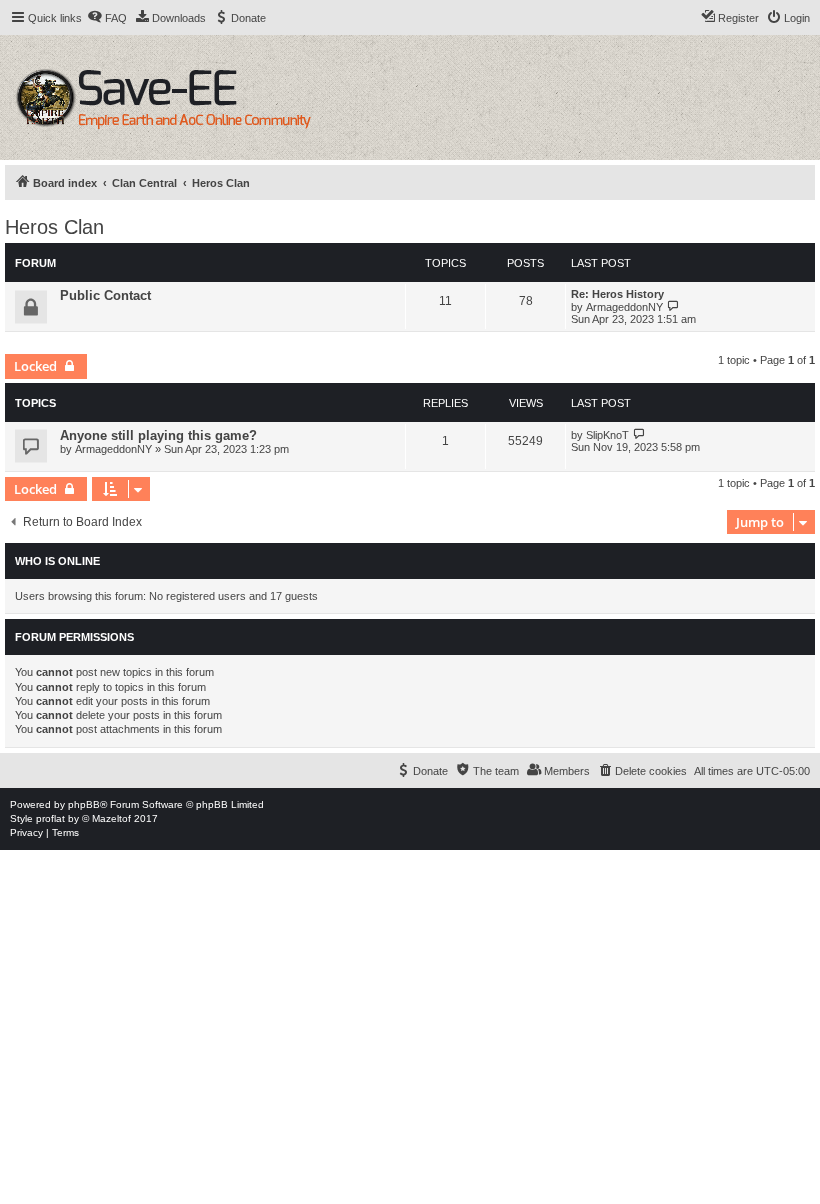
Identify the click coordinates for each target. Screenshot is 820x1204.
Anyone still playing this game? (158, 435)
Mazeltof (111, 818)
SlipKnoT (607, 435)
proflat (50, 818)
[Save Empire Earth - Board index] (166, 97)
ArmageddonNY (624, 307)
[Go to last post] (639, 434)
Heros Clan (54, 227)
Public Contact (105, 295)
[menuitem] (107, 18)
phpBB (84, 804)
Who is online (57, 561)
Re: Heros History (617, 294)
